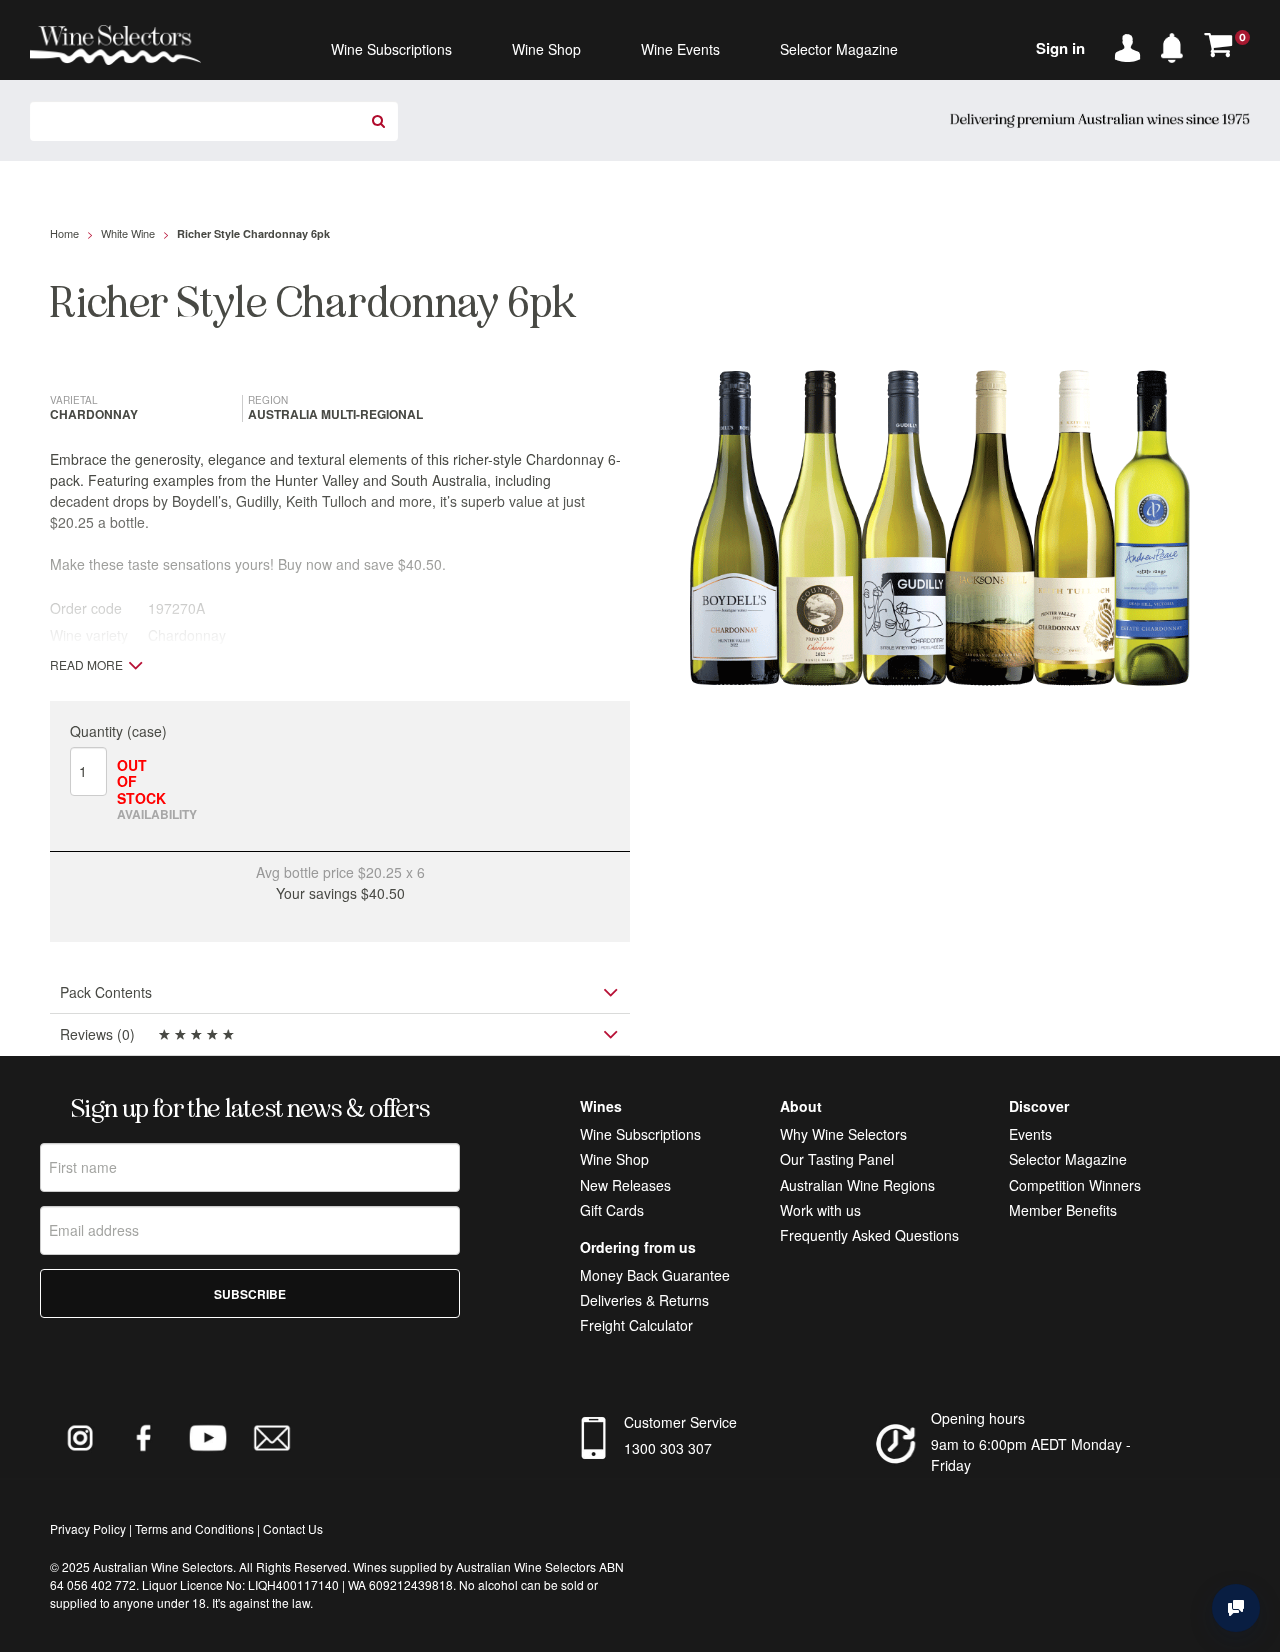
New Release (622, 1185)
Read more (86, 665)
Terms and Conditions (194, 1528)
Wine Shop (614, 1159)
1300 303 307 (668, 1448)
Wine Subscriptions (640, 1134)
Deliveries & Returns (644, 1300)
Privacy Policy (88, 1528)
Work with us (820, 1210)
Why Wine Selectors (843, 1134)
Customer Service (680, 1422)
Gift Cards (612, 1210)
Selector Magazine (1068, 1159)
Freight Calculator (636, 1325)
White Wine (128, 233)
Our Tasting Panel (837, 1159)
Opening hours (978, 1418)
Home (64, 233)
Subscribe (250, 1294)
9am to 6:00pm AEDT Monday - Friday (1031, 1454)
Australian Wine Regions (857, 1185)
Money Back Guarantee (655, 1275)
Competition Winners (1075, 1185)
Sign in (1060, 48)
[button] (1177, 44)
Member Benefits (1063, 1210)
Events (1030, 1134)
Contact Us (293, 1528)
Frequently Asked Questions (869, 1235)
